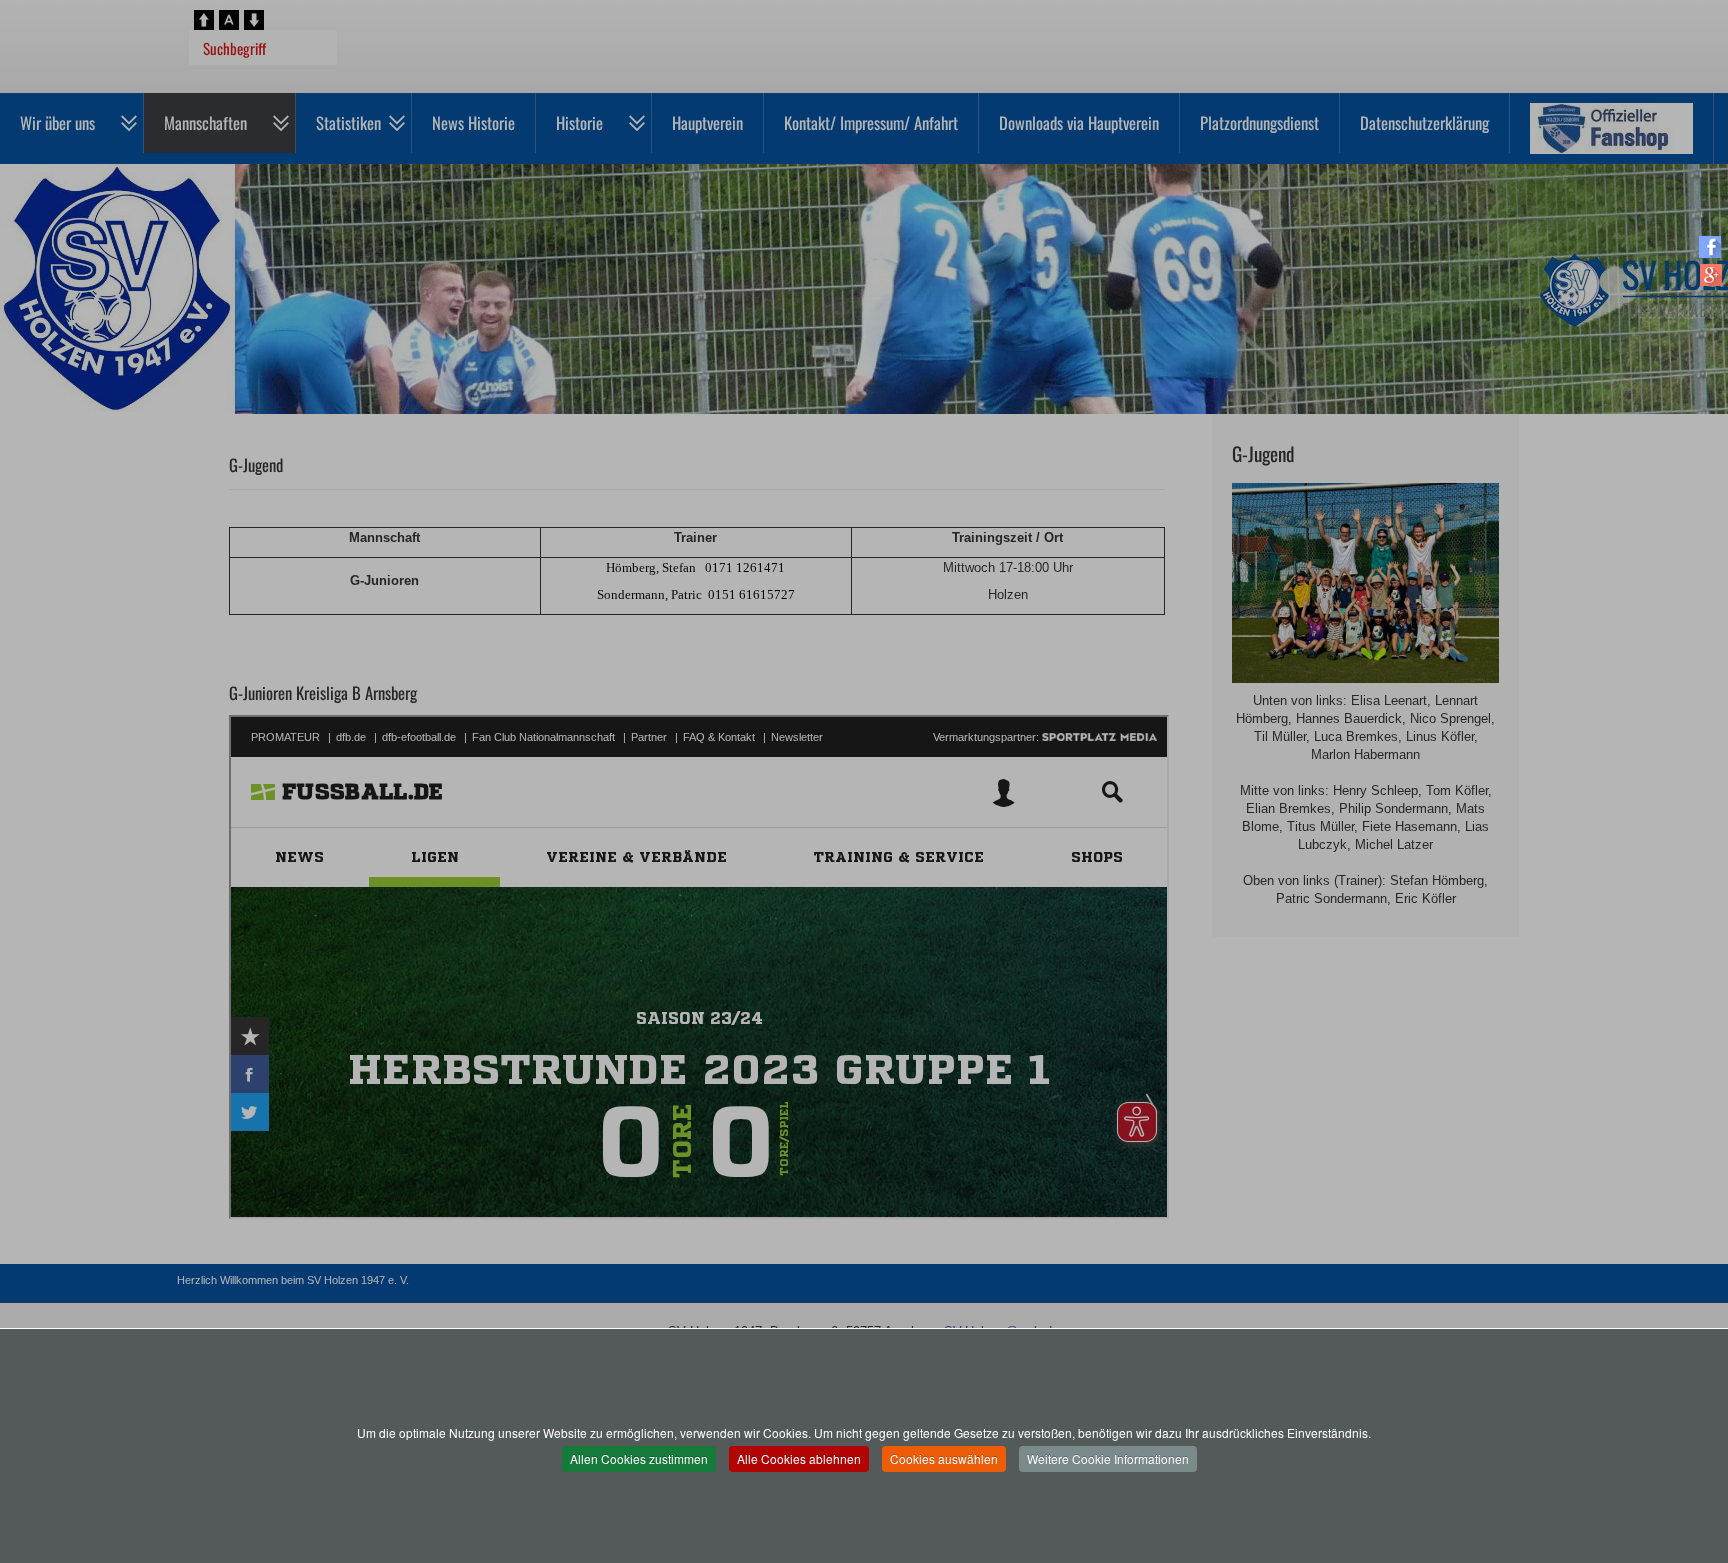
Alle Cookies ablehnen (799, 1458)
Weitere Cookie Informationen (1108, 1458)
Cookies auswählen (944, 1458)
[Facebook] (1710, 246)
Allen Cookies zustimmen (639, 1458)
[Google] (1710, 274)
